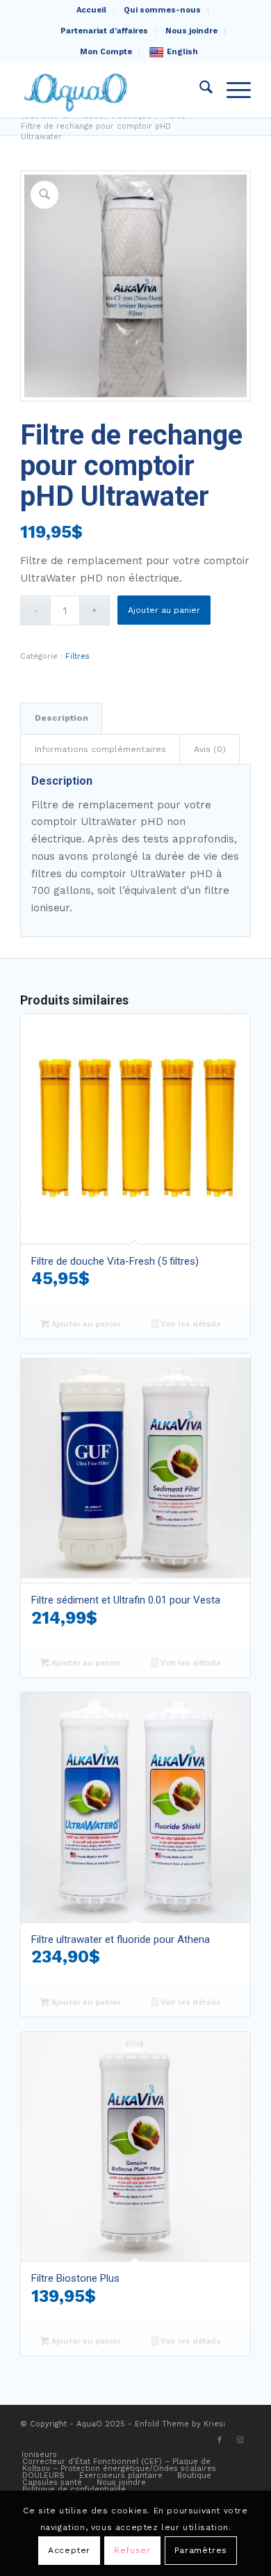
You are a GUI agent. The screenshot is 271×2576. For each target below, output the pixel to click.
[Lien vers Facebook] (220, 2440)
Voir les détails (190, 1324)
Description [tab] (61, 718)
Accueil (91, 10)
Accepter (69, 2550)
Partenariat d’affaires (104, 31)
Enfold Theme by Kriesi (180, 2424)
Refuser (132, 2550)
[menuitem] (92, 10)
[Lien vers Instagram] (240, 2440)
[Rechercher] (199, 90)
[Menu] (232, 90)
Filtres (77, 656)
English (182, 52)
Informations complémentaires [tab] (100, 749)
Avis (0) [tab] (210, 749)
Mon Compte (106, 52)
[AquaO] (112, 90)
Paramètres (201, 2550)
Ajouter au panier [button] (85, 1324)
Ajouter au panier (164, 610)
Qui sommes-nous (162, 10)
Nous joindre (191, 31)
